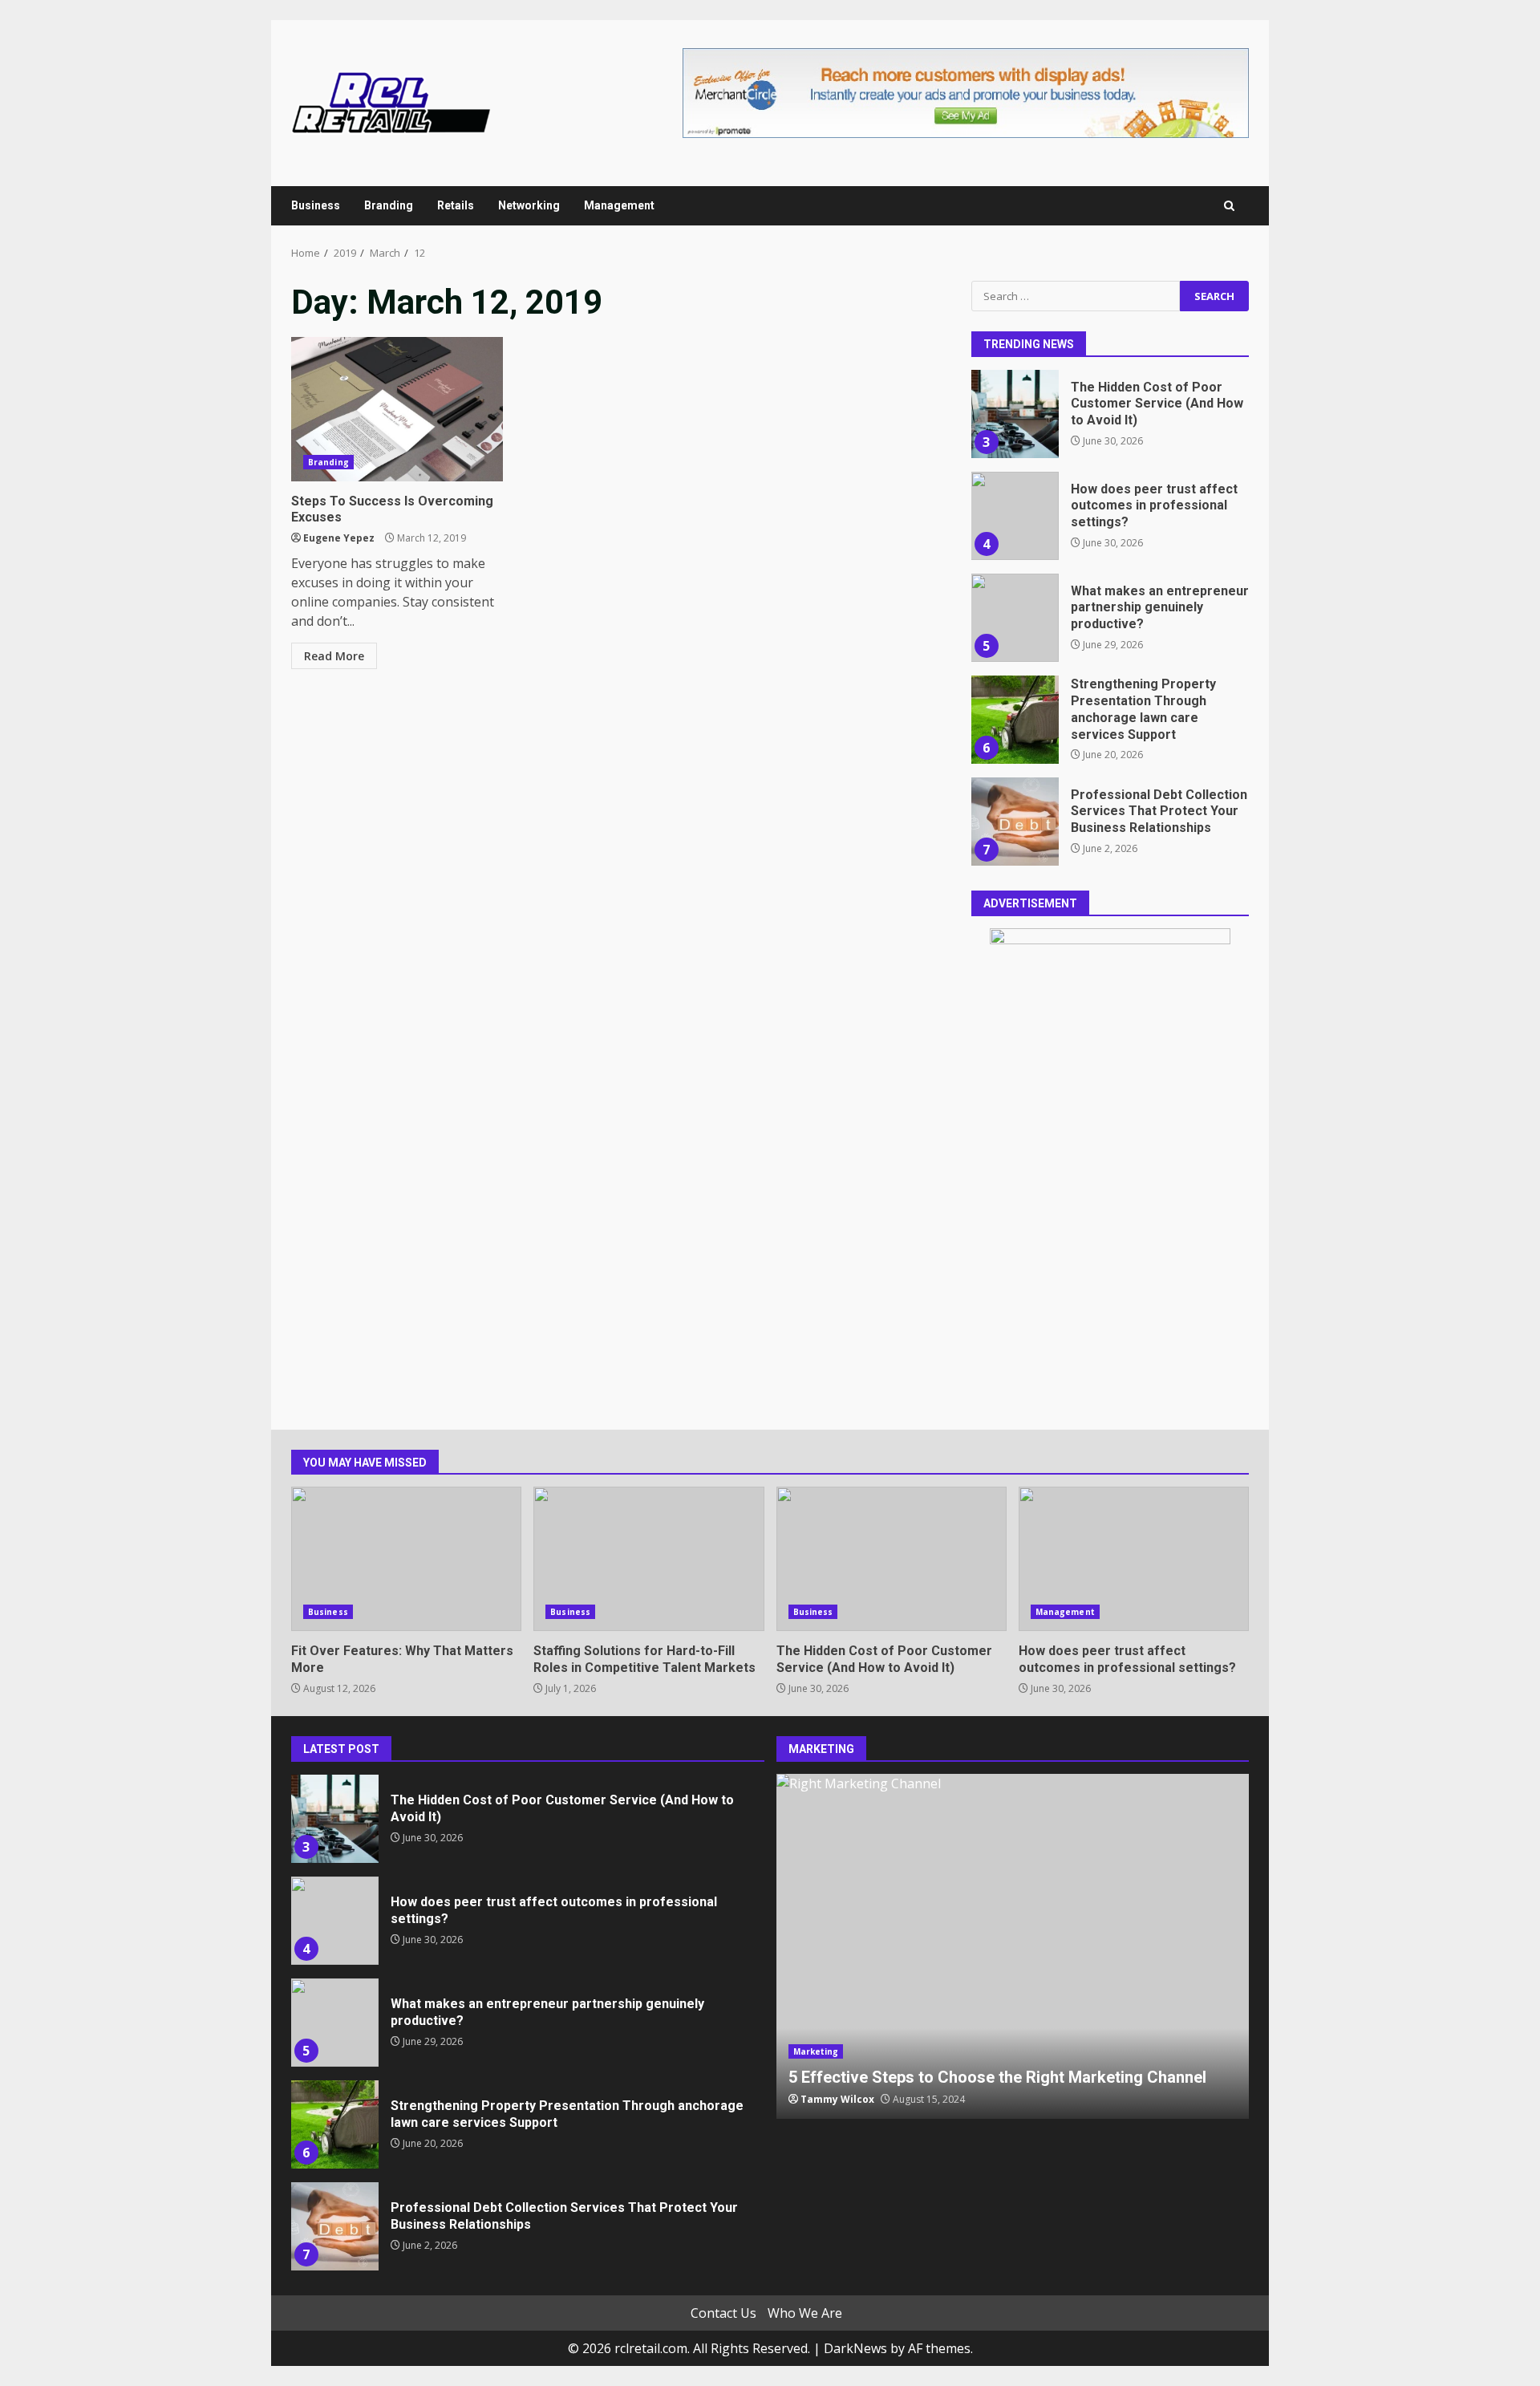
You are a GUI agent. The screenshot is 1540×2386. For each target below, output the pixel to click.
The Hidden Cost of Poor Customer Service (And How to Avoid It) (1015, 414)
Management (619, 205)
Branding (389, 205)
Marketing (816, 2051)
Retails (456, 205)
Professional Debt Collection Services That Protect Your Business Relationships (1015, 822)
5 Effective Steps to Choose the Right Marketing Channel (1013, 1946)
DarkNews (855, 2348)
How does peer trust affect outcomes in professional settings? (1015, 516)
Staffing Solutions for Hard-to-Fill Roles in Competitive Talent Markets (648, 1559)
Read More (334, 656)
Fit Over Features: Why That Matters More (406, 1559)
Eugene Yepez (339, 538)
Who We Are (805, 2313)
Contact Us (723, 2313)
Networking (529, 205)
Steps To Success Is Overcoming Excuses (397, 409)
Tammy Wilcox (837, 2099)
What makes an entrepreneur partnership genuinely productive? (1015, 618)
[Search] (1229, 206)
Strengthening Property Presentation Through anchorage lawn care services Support (1015, 720)
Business (316, 205)
